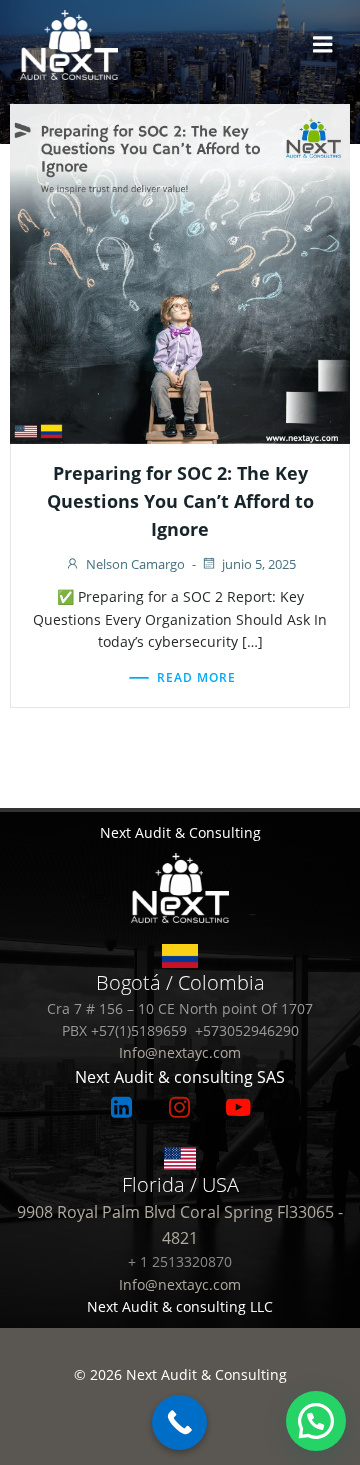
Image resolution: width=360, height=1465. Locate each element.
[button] (316, 1421)
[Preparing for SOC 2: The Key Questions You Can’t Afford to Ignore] (180, 272)
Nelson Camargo (135, 564)
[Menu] (323, 45)
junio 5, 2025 (259, 564)
